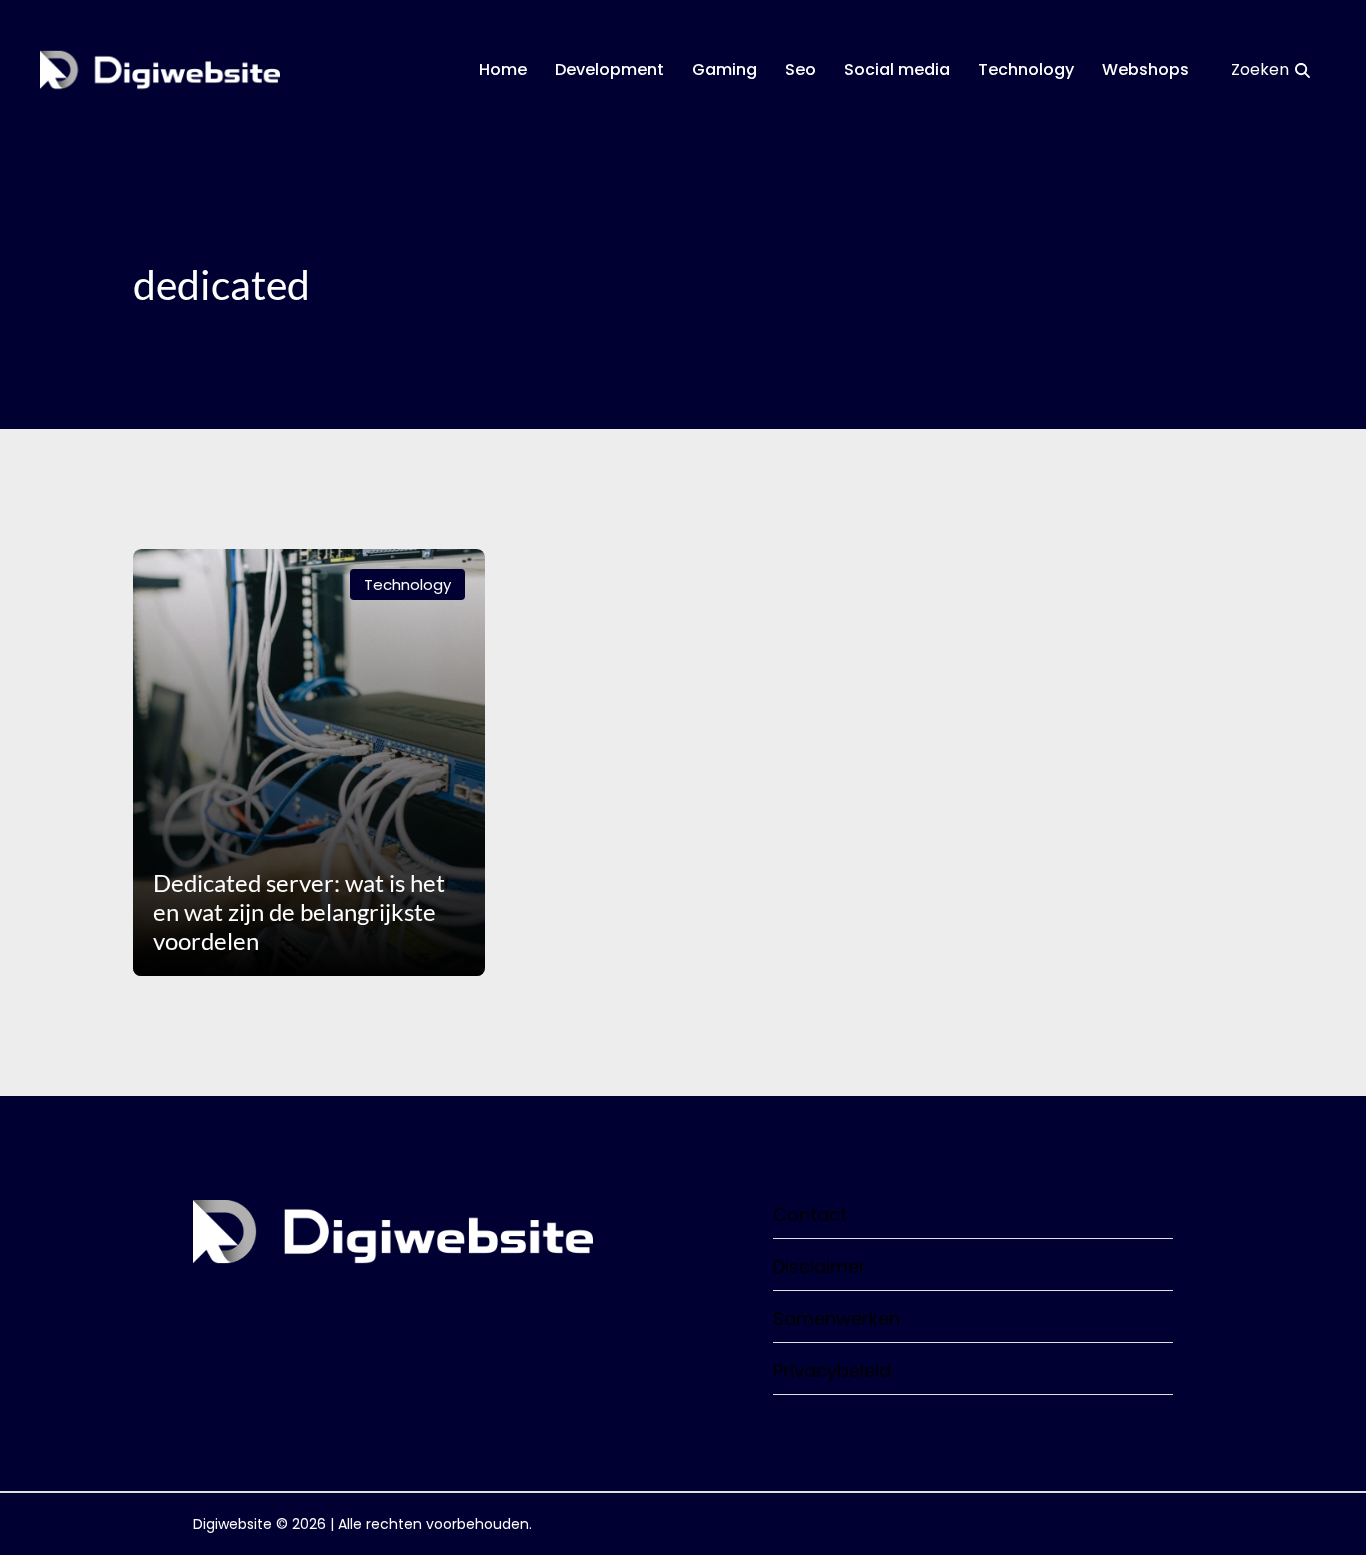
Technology (1026, 69)
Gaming (724, 69)
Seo (800, 69)
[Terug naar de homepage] (160, 70)
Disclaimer (819, 1266)
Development (609, 69)
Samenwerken (836, 1318)
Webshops (1145, 69)
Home (503, 69)
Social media (897, 69)
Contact (810, 1214)
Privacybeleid (832, 1370)
